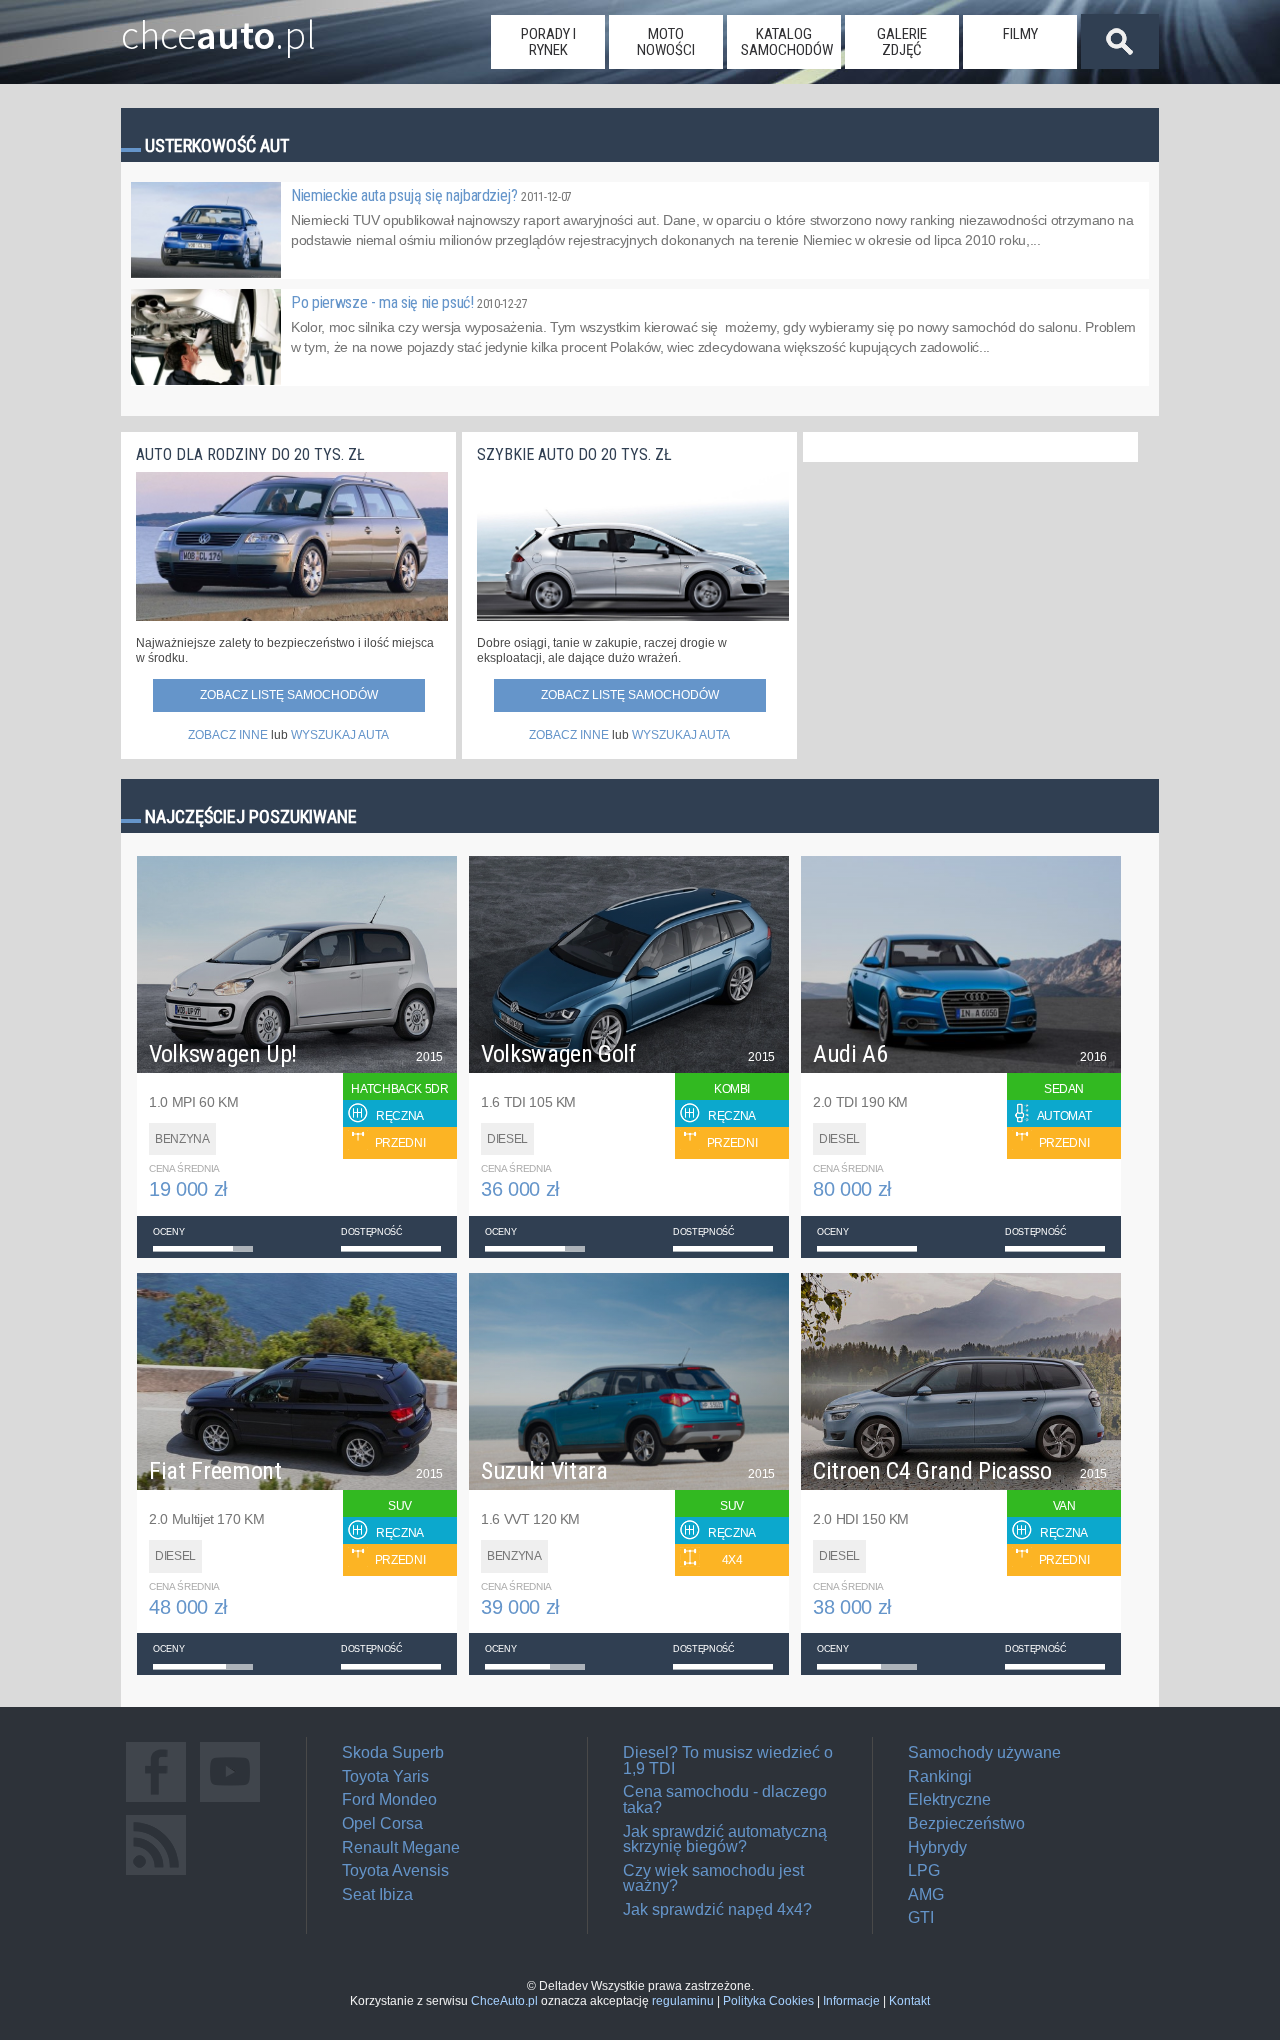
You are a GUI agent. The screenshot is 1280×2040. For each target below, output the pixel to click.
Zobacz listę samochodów (289, 695)
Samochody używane (984, 1752)
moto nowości (666, 42)
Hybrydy (937, 1847)
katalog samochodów (787, 42)
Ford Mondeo (389, 1799)
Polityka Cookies (768, 2001)
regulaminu (683, 2001)
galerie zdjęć (902, 42)
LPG (924, 1870)
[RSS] (156, 1874)
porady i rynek (548, 42)
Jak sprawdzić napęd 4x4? (717, 1909)
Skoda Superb (393, 1752)
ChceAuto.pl (504, 2001)
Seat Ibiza (377, 1894)
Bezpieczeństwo (966, 1823)
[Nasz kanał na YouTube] (230, 1801)
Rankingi (940, 1776)
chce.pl (218, 27)
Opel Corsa (382, 1823)
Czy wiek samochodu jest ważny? (713, 1878)
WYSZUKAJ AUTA (340, 735)
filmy (1020, 34)
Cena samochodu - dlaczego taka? (725, 1799)
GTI (921, 1917)
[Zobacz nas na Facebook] (156, 1801)
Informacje (851, 2001)
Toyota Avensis (395, 1870)
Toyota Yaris (385, 1776)
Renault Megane (401, 1847)
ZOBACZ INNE (228, 735)
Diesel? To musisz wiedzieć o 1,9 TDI (728, 1760)
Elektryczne (949, 1799)
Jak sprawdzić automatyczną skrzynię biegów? (725, 1839)
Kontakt (909, 2001)
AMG (926, 1894)
